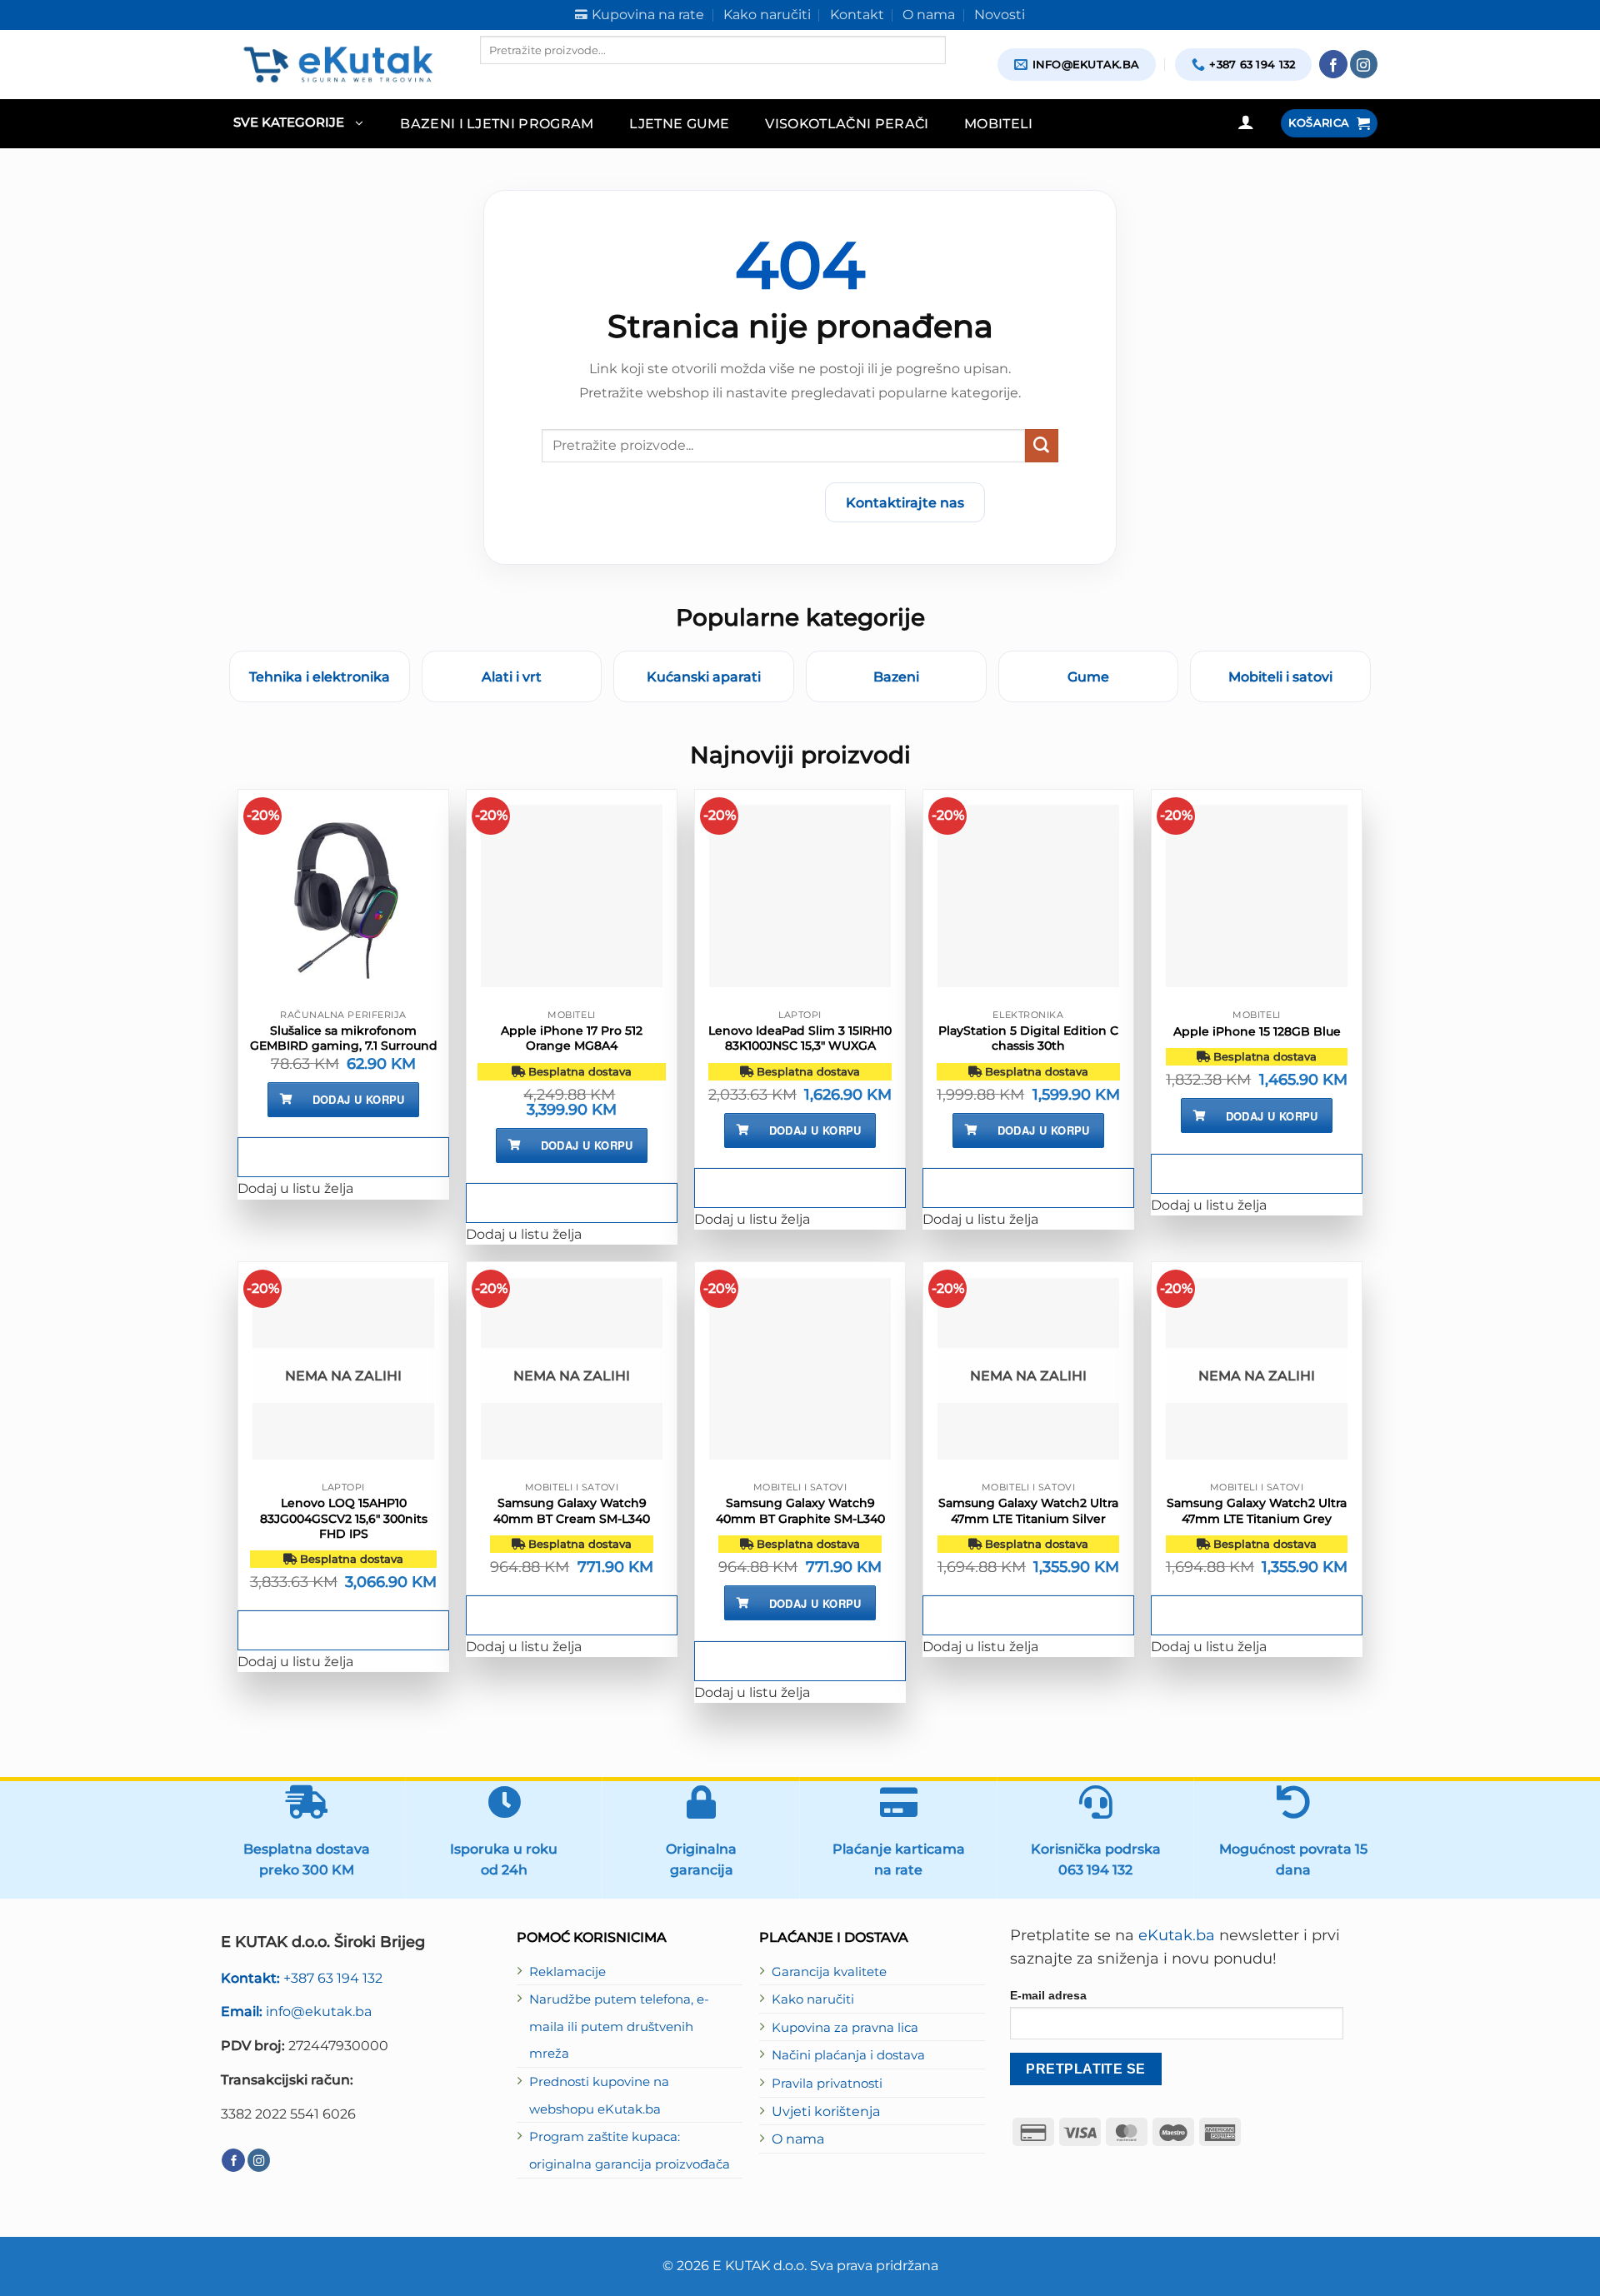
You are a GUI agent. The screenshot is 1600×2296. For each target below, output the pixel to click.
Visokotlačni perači (847, 123)
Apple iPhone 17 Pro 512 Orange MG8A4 (572, 1038)
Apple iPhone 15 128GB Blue (1257, 1031)
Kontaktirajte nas (905, 502)
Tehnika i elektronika (320, 676)
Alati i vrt (512, 676)
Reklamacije (567, 1972)
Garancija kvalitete (829, 1972)
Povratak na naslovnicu (714, 502)
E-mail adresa (1048, 1995)
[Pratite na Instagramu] (1364, 64)
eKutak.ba (1177, 1935)
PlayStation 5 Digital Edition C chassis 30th (1028, 1038)
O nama (798, 2139)
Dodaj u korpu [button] (359, 1099)
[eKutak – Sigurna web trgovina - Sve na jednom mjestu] (338, 64)
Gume (1088, 676)
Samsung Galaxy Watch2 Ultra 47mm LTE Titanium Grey (1257, 1510)
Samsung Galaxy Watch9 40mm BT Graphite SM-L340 (800, 1510)
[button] (298, 124)
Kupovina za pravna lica (845, 2028)
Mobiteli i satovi (1280, 676)
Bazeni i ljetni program (497, 123)
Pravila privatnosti (827, 2084)
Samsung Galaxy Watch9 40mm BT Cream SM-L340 (572, 1510)
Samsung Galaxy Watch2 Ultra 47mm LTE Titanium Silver (1028, 1510)
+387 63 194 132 (302, 1978)
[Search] (494, 78)
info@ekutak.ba (296, 2011)
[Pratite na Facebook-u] (1333, 64)
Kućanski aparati (704, 676)
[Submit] (1042, 446)
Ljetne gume (680, 123)
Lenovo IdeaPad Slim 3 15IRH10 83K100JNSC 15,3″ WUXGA (800, 1038)
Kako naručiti (813, 1999)
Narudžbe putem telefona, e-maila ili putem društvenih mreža (619, 2026)
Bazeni (896, 676)
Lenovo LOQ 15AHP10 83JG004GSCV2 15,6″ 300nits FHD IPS (344, 1518)
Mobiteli (999, 123)
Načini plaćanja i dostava (848, 2055)
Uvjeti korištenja (826, 2111)
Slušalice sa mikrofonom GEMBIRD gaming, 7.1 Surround (344, 1038)
